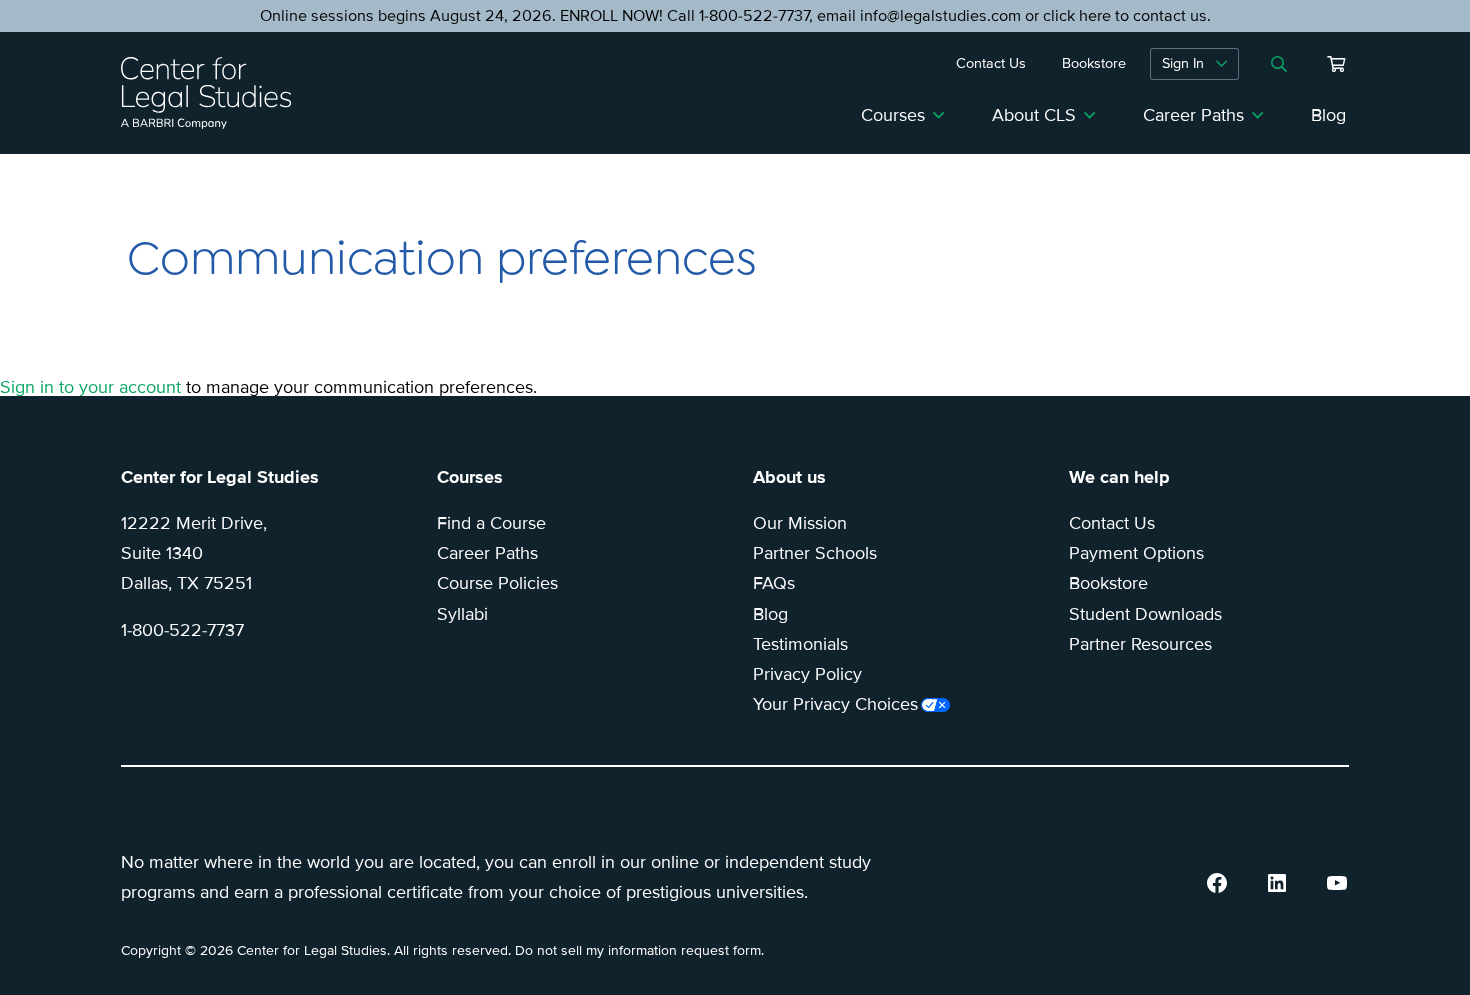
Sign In (1183, 63)
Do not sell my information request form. (639, 950)
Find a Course (491, 523)
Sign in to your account (90, 387)
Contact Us (1112, 523)
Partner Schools (815, 553)
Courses (893, 115)
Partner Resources (1140, 644)
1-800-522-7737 (182, 630)
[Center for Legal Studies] (214, 93)
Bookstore (1108, 583)
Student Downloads (1145, 614)
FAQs (774, 583)
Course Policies (497, 583)
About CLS (1034, 115)
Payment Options (1136, 553)
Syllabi (462, 614)
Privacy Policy (807, 674)
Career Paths (1193, 115)
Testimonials (800, 644)
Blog (1328, 115)
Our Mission (800, 523)
